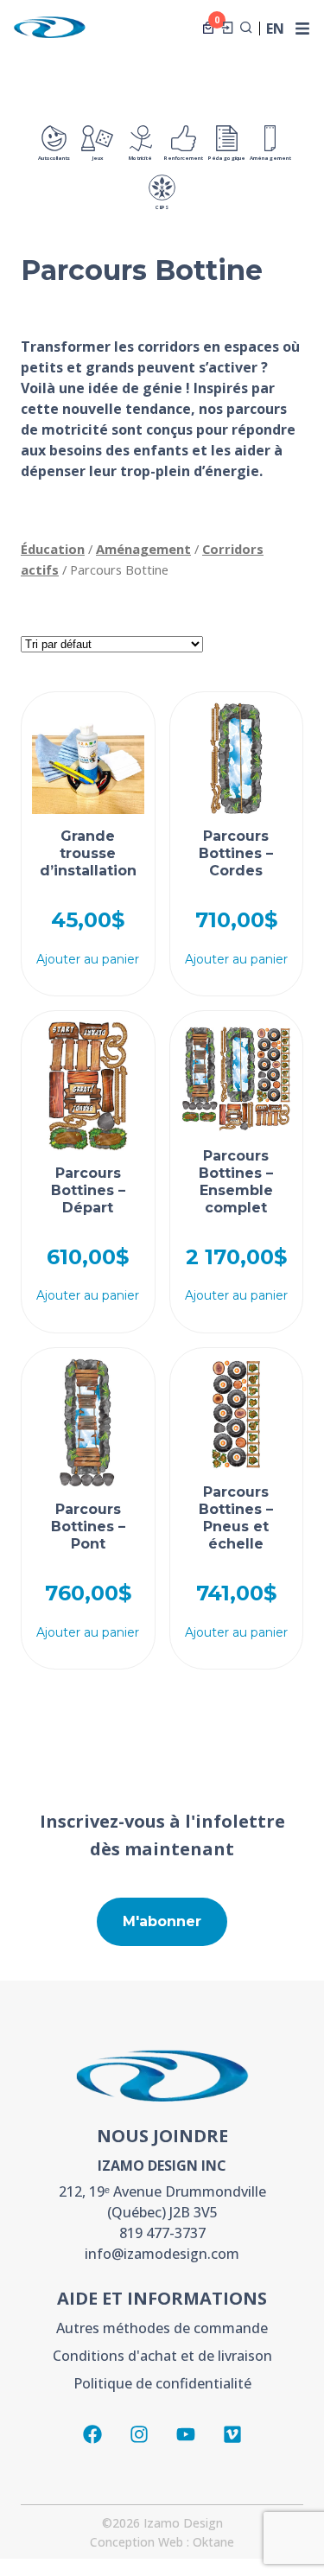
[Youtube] (186, 2434)
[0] (208, 28)
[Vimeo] (232, 2434)
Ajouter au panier (88, 959)
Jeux (98, 158)
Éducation (53, 549)
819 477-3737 (162, 2233)
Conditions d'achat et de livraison (162, 2356)
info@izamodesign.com (162, 2254)
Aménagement (270, 158)
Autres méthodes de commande (162, 2328)
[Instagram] (139, 2434)
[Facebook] (92, 2434)
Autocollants (54, 158)
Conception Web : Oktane (162, 2542)
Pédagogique (227, 158)
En (275, 29)
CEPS (162, 207)
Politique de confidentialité (162, 2383)
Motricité (140, 158)
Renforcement (184, 158)
